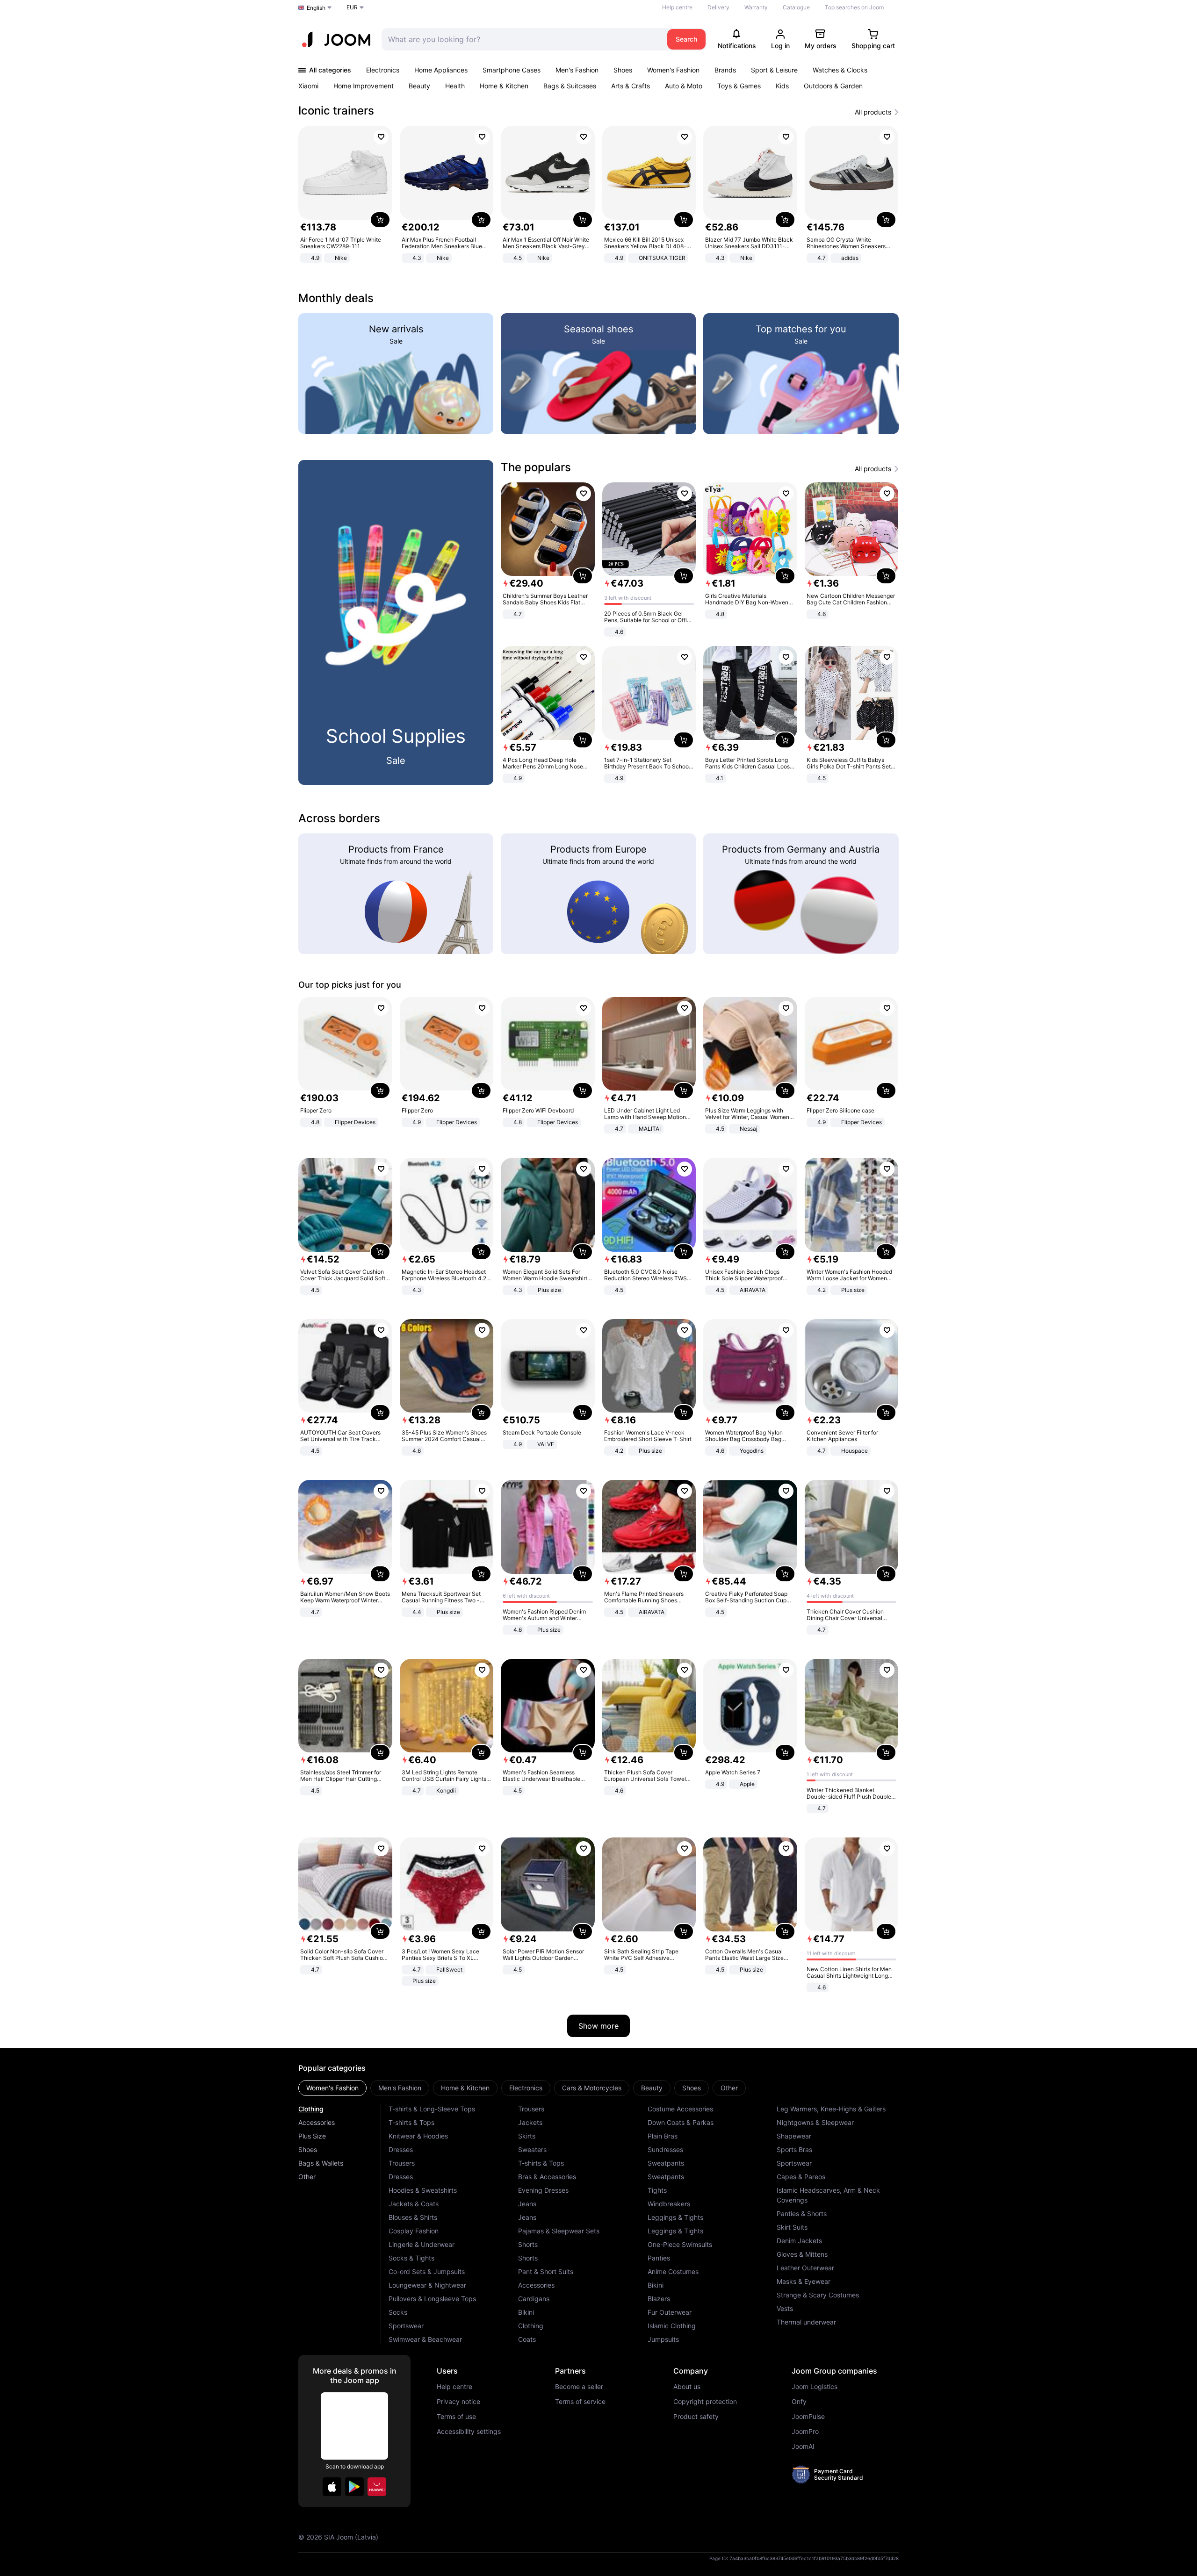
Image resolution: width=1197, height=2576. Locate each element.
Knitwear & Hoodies (418, 2136)
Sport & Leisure (774, 70)
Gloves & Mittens (802, 2254)
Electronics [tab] (526, 2088)
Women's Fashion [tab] (332, 2088)
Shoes (623, 70)
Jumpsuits (663, 2339)
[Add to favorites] (381, 137)
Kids (782, 86)
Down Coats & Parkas (681, 2122)
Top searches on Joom (854, 7)
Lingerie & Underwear (422, 2244)
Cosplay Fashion (414, 2231)
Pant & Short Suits (546, 2271)
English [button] (316, 8)
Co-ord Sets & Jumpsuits (427, 2271)
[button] (332, 2487)
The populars (536, 467)
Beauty (419, 86)
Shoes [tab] (692, 2088)
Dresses (401, 2149)
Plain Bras (663, 2136)
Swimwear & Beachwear (425, 2339)
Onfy (799, 2402)
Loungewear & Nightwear (427, 2285)
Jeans (527, 2204)
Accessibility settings (469, 2432)
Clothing (311, 2109)
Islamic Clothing (672, 2326)
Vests (785, 2308)
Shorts (528, 2244)
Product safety (696, 2417)
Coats (527, 2339)
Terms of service (580, 2402)
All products (873, 112)
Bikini (526, 2312)
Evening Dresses (543, 2190)
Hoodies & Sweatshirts (423, 2190)
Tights (657, 2190)
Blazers (659, 2299)
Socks (398, 2312)
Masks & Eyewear (804, 2281)
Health (455, 86)
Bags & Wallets (321, 2163)
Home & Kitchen (504, 86)
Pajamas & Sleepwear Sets (559, 2231)
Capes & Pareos (801, 2177)
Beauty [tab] (652, 2088)
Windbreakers (669, 2204)
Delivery (718, 7)
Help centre (677, 7)
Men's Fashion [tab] (400, 2088)
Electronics (383, 70)
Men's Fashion (577, 70)
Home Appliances (441, 70)
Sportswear (406, 2326)
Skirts (527, 2136)
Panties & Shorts (802, 2214)
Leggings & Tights (675, 2217)
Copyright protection (705, 2402)
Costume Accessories (680, 2109)
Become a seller (579, 2387)
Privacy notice (458, 2402)
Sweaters (532, 2149)
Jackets (530, 2122)
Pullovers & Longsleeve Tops (432, 2299)
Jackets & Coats (414, 2204)
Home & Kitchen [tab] (465, 2088)
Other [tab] (729, 2088)
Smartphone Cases (512, 70)
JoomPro (805, 2432)
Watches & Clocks (840, 70)
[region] (598, 195)
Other (307, 2177)
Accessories (317, 2122)
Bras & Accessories (547, 2177)
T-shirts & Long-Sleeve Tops (432, 2109)
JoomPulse (808, 2417)
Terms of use (456, 2417)
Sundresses (665, 2149)
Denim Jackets (799, 2241)
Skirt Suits (792, 2227)
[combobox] (522, 39)
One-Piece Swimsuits (680, 2244)
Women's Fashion (673, 70)
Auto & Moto (684, 86)
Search (686, 39)
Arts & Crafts (631, 86)
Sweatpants (666, 2163)
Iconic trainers (336, 111)
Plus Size (312, 2136)
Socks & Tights (411, 2258)
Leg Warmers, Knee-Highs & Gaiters (831, 2109)
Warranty (756, 7)
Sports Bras (794, 2149)
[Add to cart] (380, 220)
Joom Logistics (815, 2387)
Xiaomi (308, 86)
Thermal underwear (806, 2322)
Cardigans (534, 2299)
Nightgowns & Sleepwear (815, 2122)
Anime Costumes (673, 2271)
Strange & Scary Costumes (818, 2295)
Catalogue (796, 7)
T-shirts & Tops (411, 2122)
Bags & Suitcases (570, 86)
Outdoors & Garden (833, 86)
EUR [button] (352, 7)
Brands (725, 70)
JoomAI (803, 2447)
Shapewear (794, 2136)
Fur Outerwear (670, 2312)
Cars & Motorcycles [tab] (592, 2088)
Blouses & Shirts (413, 2217)
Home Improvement (364, 86)
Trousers (402, 2163)
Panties (659, 2258)
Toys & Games (739, 86)
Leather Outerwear (805, 2268)
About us (687, 2387)
